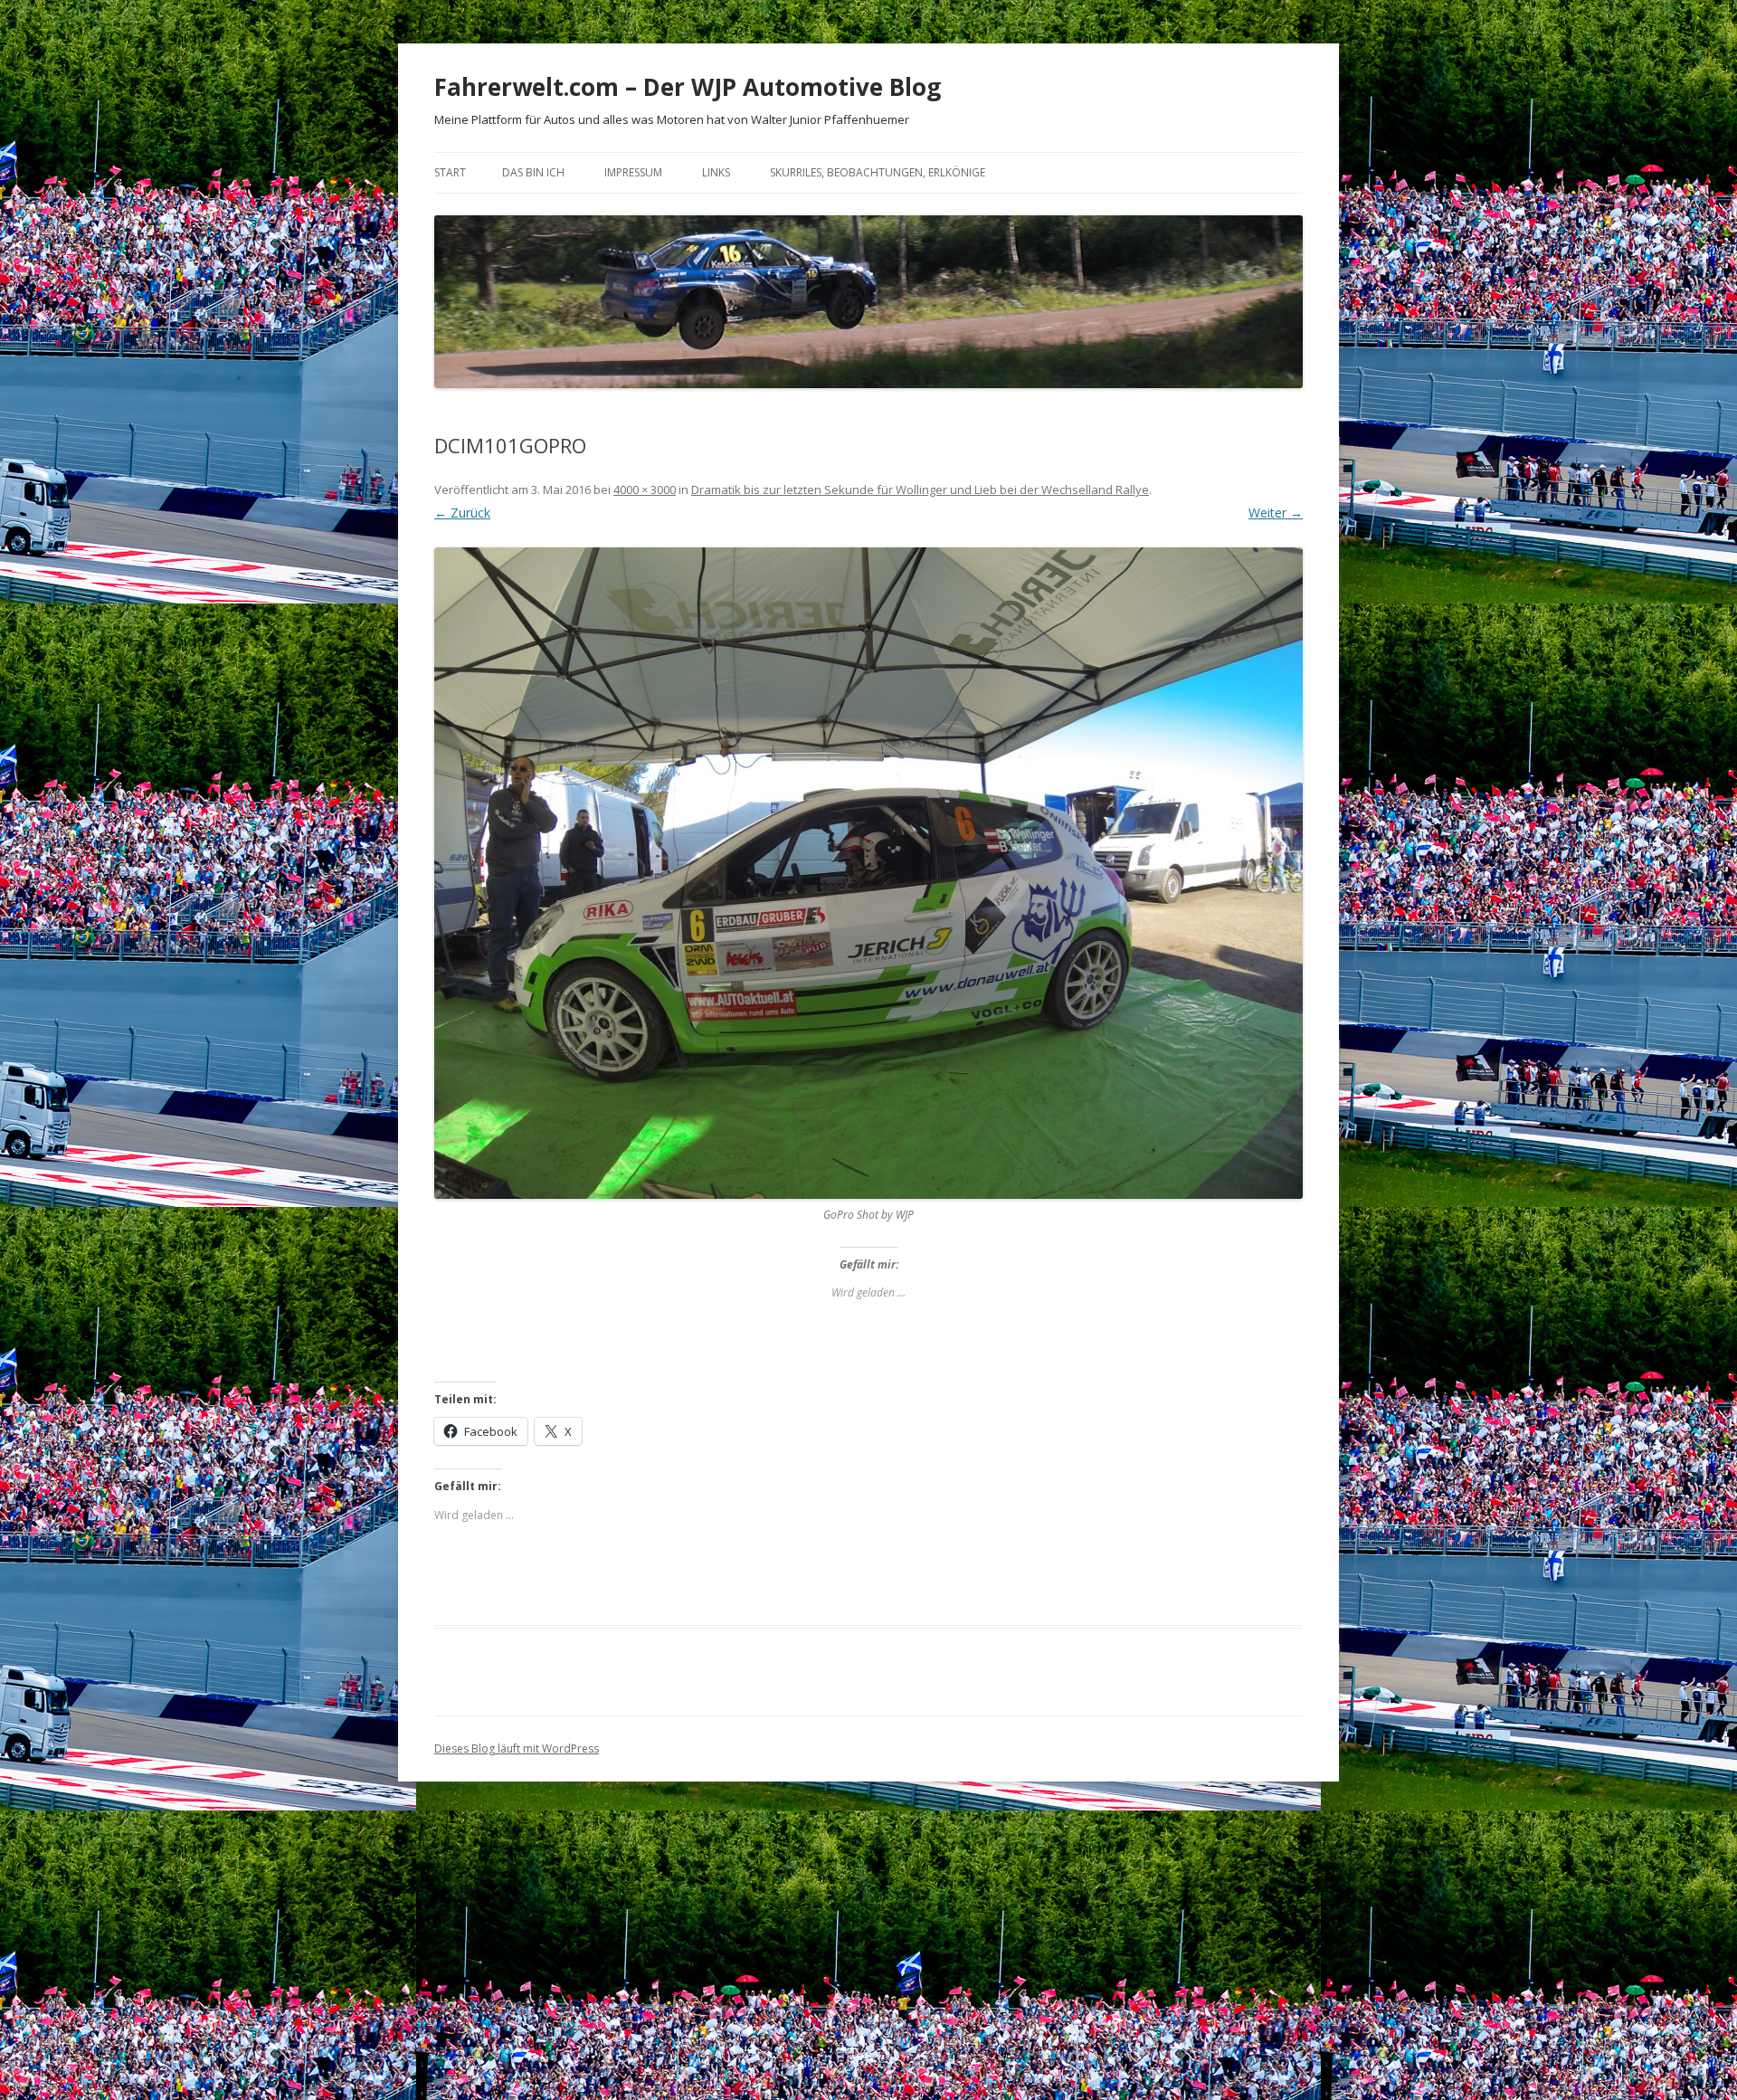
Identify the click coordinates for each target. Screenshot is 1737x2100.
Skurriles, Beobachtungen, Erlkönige (878, 172)
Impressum (633, 172)
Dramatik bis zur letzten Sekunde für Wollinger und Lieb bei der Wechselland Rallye (920, 489)
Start (450, 172)
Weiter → (1276, 513)
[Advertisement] (868, 1952)
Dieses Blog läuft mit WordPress (517, 1748)
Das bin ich (533, 172)
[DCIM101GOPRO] (868, 873)
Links (716, 172)
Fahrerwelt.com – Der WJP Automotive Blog (688, 87)
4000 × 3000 (645, 489)
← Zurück (462, 513)
